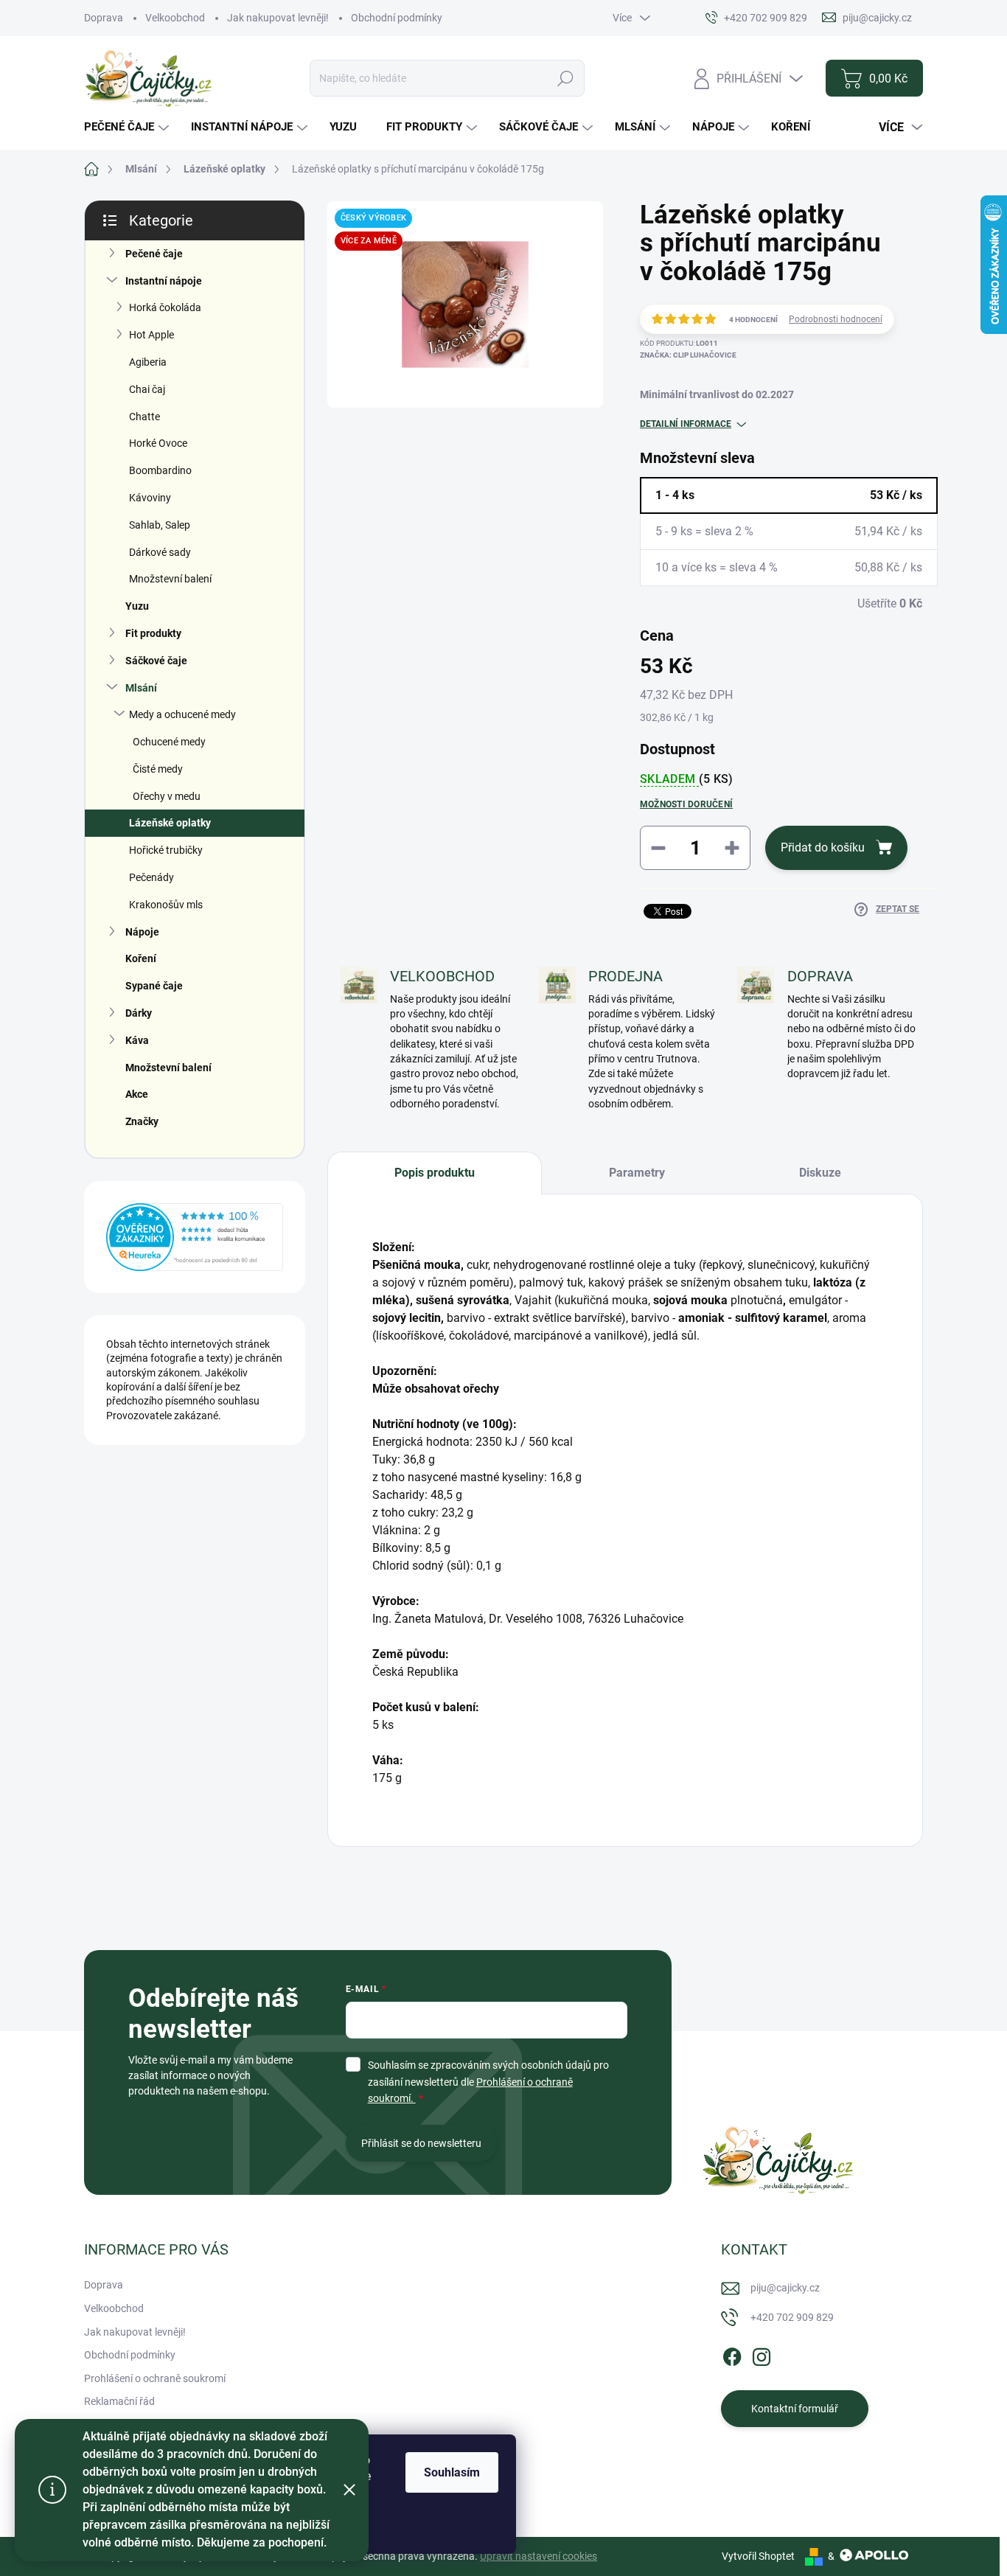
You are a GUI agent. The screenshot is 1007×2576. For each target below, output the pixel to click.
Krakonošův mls (166, 905)
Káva (137, 1040)
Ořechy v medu (167, 796)
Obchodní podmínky (397, 18)
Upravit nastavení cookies (539, 2556)
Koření (141, 958)
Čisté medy (158, 769)
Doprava (104, 18)
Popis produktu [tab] (435, 1173)
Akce (137, 1094)
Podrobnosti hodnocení (836, 319)
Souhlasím (452, 2472)
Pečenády (151, 877)
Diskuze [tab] (820, 1173)
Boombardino (160, 470)
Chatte (144, 417)
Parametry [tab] (637, 1173)
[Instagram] (762, 2355)
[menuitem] (128, 127)
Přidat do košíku (823, 847)
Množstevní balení (170, 579)
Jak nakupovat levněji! (278, 18)
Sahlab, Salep (160, 525)
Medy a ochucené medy (182, 714)
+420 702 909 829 (792, 2317)
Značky (142, 1121)
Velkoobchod (175, 18)
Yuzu (137, 606)
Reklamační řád (119, 2401)
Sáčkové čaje (156, 661)
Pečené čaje (154, 254)
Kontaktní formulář (795, 2409)
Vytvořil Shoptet (758, 2556)
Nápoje (142, 932)
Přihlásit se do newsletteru (421, 2143)
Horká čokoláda (165, 307)
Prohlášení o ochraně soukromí (155, 2378)
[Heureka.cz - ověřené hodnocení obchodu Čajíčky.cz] (195, 1237)
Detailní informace (686, 424)
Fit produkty (153, 633)
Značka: (688, 355)
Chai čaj (147, 389)
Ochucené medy (169, 742)
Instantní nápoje (164, 281)
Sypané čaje (154, 986)
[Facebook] (732, 2355)
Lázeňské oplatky (170, 823)
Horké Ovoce (158, 443)
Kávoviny (150, 498)
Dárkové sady (160, 552)
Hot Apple (151, 335)
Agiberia (148, 362)
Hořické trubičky (166, 850)
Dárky (139, 1013)
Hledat (565, 78)
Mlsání (141, 688)
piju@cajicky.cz (785, 2288)
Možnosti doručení (686, 804)
